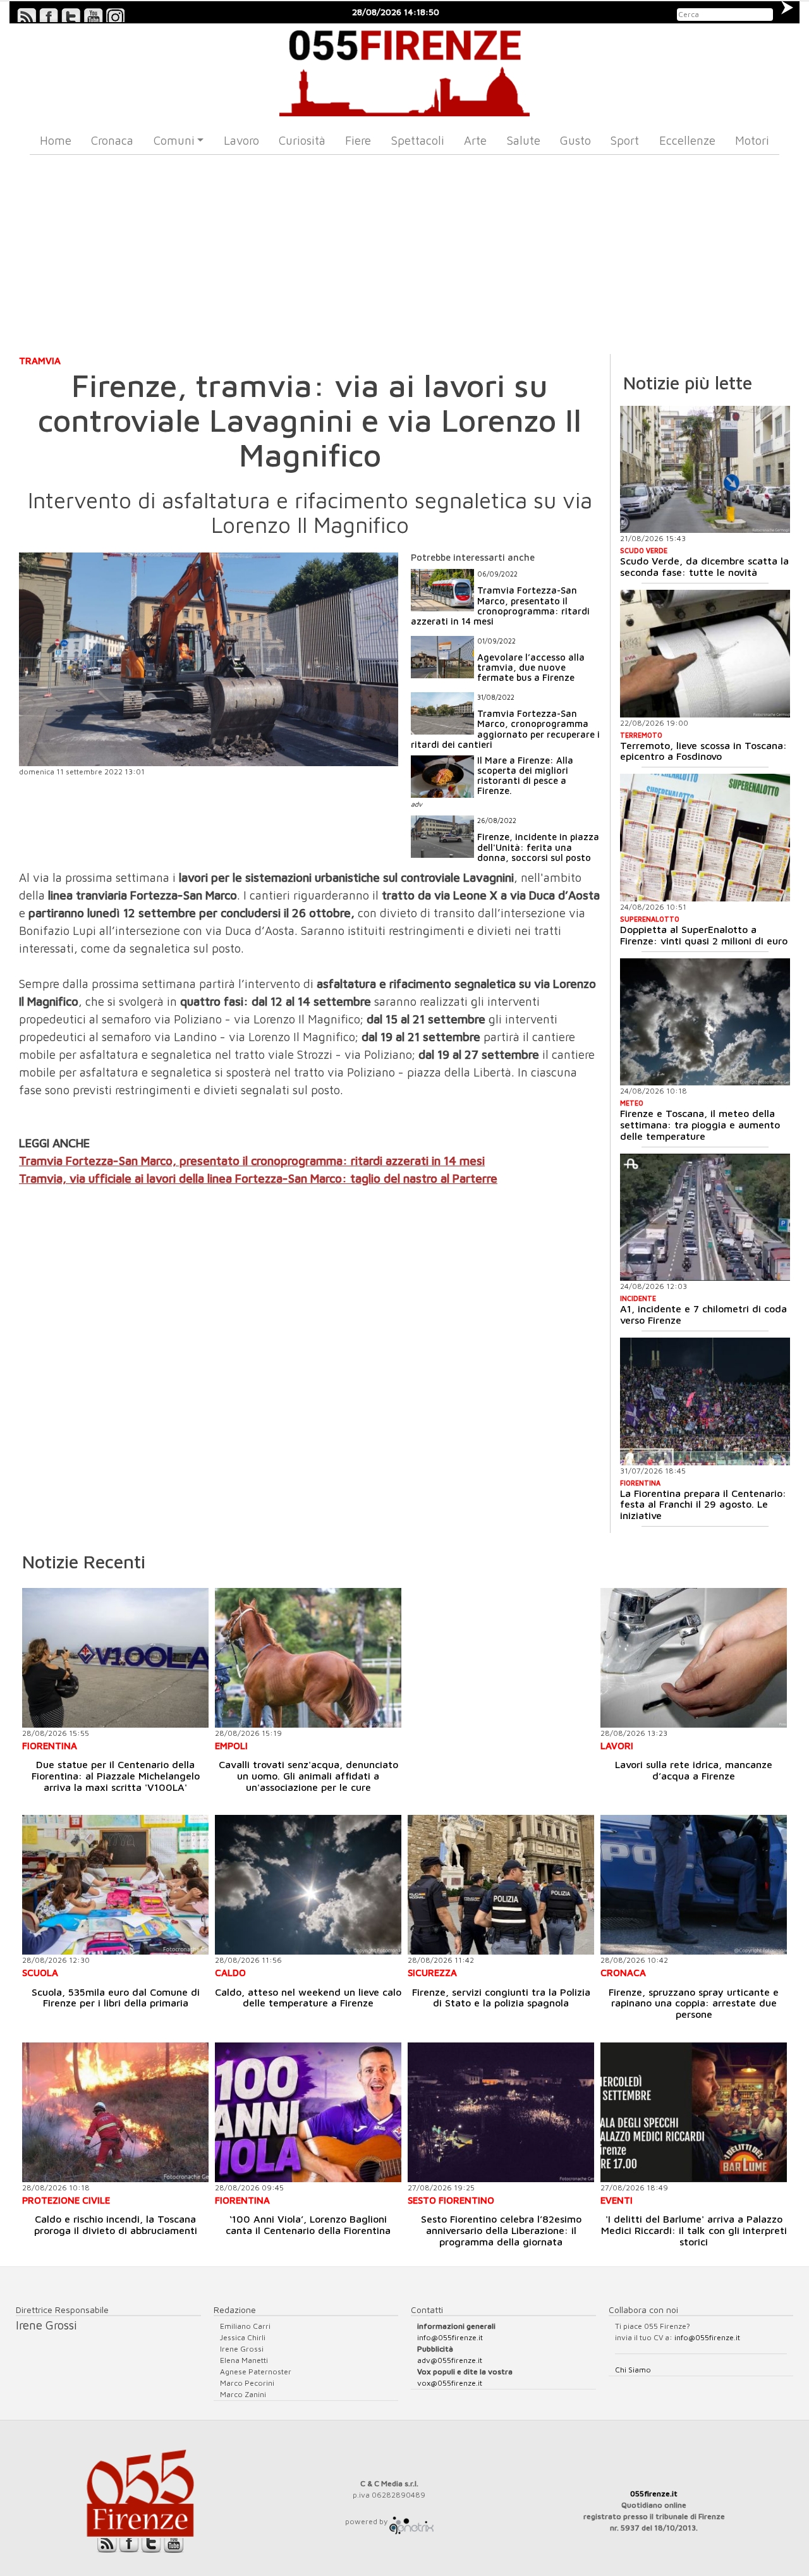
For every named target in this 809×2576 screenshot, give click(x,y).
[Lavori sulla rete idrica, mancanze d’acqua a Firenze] (694, 1658)
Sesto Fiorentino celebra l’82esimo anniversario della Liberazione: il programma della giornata (501, 2230)
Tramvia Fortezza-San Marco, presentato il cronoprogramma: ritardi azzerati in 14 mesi (252, 1161)
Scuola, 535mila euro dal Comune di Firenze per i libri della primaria (116, 1998)
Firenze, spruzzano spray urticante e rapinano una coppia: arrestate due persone (694, 2003)
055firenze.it (654, 2494)
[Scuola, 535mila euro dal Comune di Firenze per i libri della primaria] (115, 1885)
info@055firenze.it (450, 2337)
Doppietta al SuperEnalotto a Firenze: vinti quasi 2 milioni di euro (704, 935)
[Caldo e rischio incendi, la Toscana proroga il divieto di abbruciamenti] (115, 2112)
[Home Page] (405, 70)
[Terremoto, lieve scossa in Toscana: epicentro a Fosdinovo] (705, 654)
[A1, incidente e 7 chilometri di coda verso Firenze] (705, 1218)
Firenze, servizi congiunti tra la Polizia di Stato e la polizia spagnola (501, 1998)
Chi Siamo (633, 2370)
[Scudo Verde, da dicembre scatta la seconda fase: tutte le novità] (705, 470)
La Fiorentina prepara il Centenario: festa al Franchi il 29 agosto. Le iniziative (703, 1504)
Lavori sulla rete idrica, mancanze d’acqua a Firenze (694, 1770)
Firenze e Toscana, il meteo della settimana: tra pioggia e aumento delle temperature (700, 1124)
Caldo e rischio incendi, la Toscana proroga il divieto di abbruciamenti (116, 2225)
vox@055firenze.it (450, 2383)
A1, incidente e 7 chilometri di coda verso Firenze (703, 1314)
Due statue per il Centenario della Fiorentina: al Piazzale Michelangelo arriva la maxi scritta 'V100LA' (116, 1775)
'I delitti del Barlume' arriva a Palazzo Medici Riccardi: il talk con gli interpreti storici (694, 2230)
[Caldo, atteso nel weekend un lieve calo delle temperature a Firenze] (308, 1885)
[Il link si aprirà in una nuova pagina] (411, 2521)
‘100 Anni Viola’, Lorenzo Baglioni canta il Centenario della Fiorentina (308, 2225)
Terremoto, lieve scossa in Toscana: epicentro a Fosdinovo (703, 751)
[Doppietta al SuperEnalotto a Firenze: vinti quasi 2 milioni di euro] (705, 838)
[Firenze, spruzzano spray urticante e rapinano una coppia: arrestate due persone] (694, 1885)
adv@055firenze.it (450, 2360)
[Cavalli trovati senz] (308, 1658)
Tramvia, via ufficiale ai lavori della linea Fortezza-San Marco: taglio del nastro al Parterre (258, 1178)
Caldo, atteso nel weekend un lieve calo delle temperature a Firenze (308, 1998)
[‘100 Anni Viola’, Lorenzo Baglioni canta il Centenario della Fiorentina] (308, 2112)
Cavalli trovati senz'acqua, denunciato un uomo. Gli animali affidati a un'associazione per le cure (308, 1775)
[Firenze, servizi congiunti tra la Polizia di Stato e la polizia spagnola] (501, 1885)
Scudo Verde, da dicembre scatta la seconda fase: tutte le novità (704, 566)
